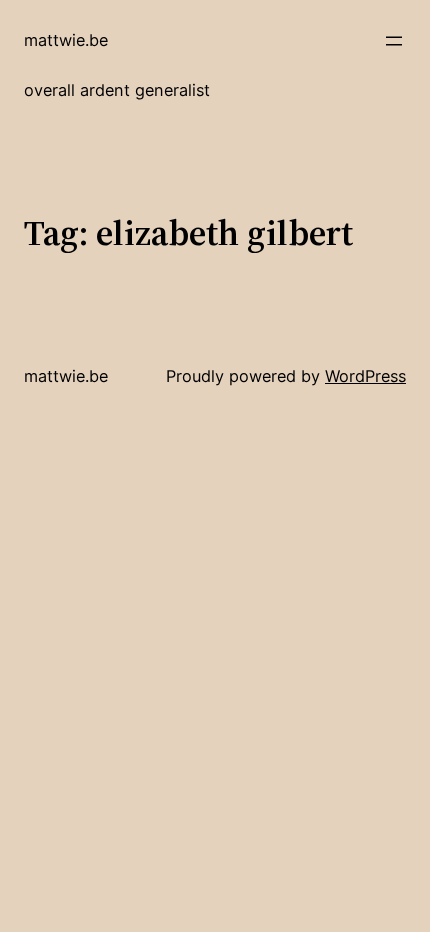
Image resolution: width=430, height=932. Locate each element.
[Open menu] (394, 41)
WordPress (365, 376)
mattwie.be (66, 40)
